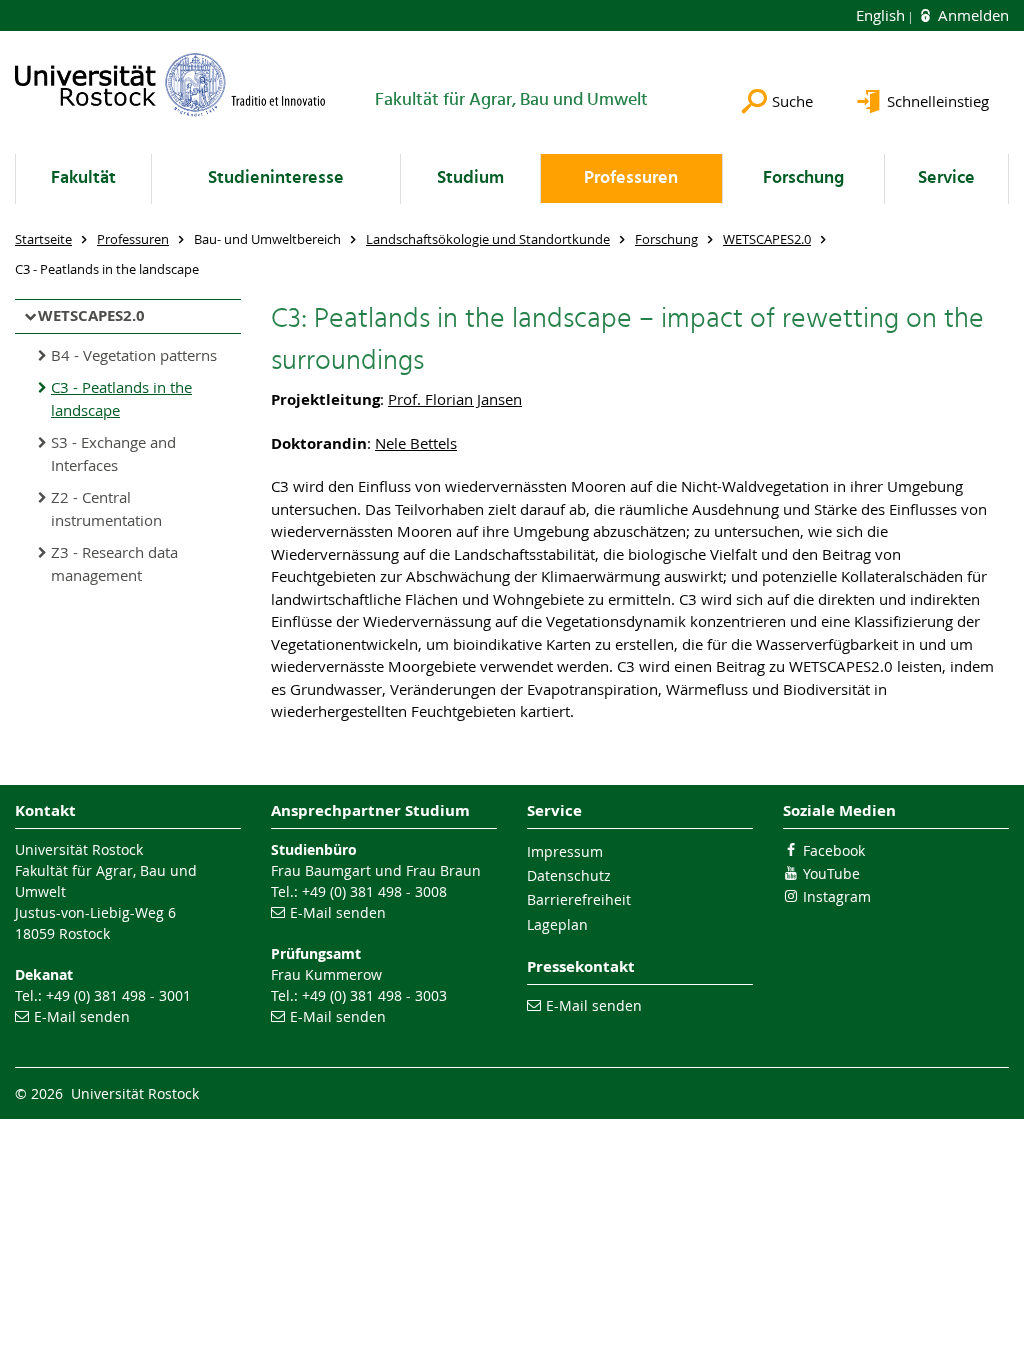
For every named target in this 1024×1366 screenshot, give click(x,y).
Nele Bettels (416, 443)
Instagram (837, 896)
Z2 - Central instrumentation (106, 508)
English (882, 15)
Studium (470, 178)
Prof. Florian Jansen (455, 399)
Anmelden (971, 15)
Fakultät (83, 178)
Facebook (834, 850)
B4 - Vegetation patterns (134, 355)
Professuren (631, 178)
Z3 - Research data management (114, 563)
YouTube (831, 873)
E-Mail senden (82, 1016)
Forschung (803, 178)
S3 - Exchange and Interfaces (113, 453)
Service (946, 178)
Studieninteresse (276, 178)
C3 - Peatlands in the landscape (121, 398)
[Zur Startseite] (170, 84)
